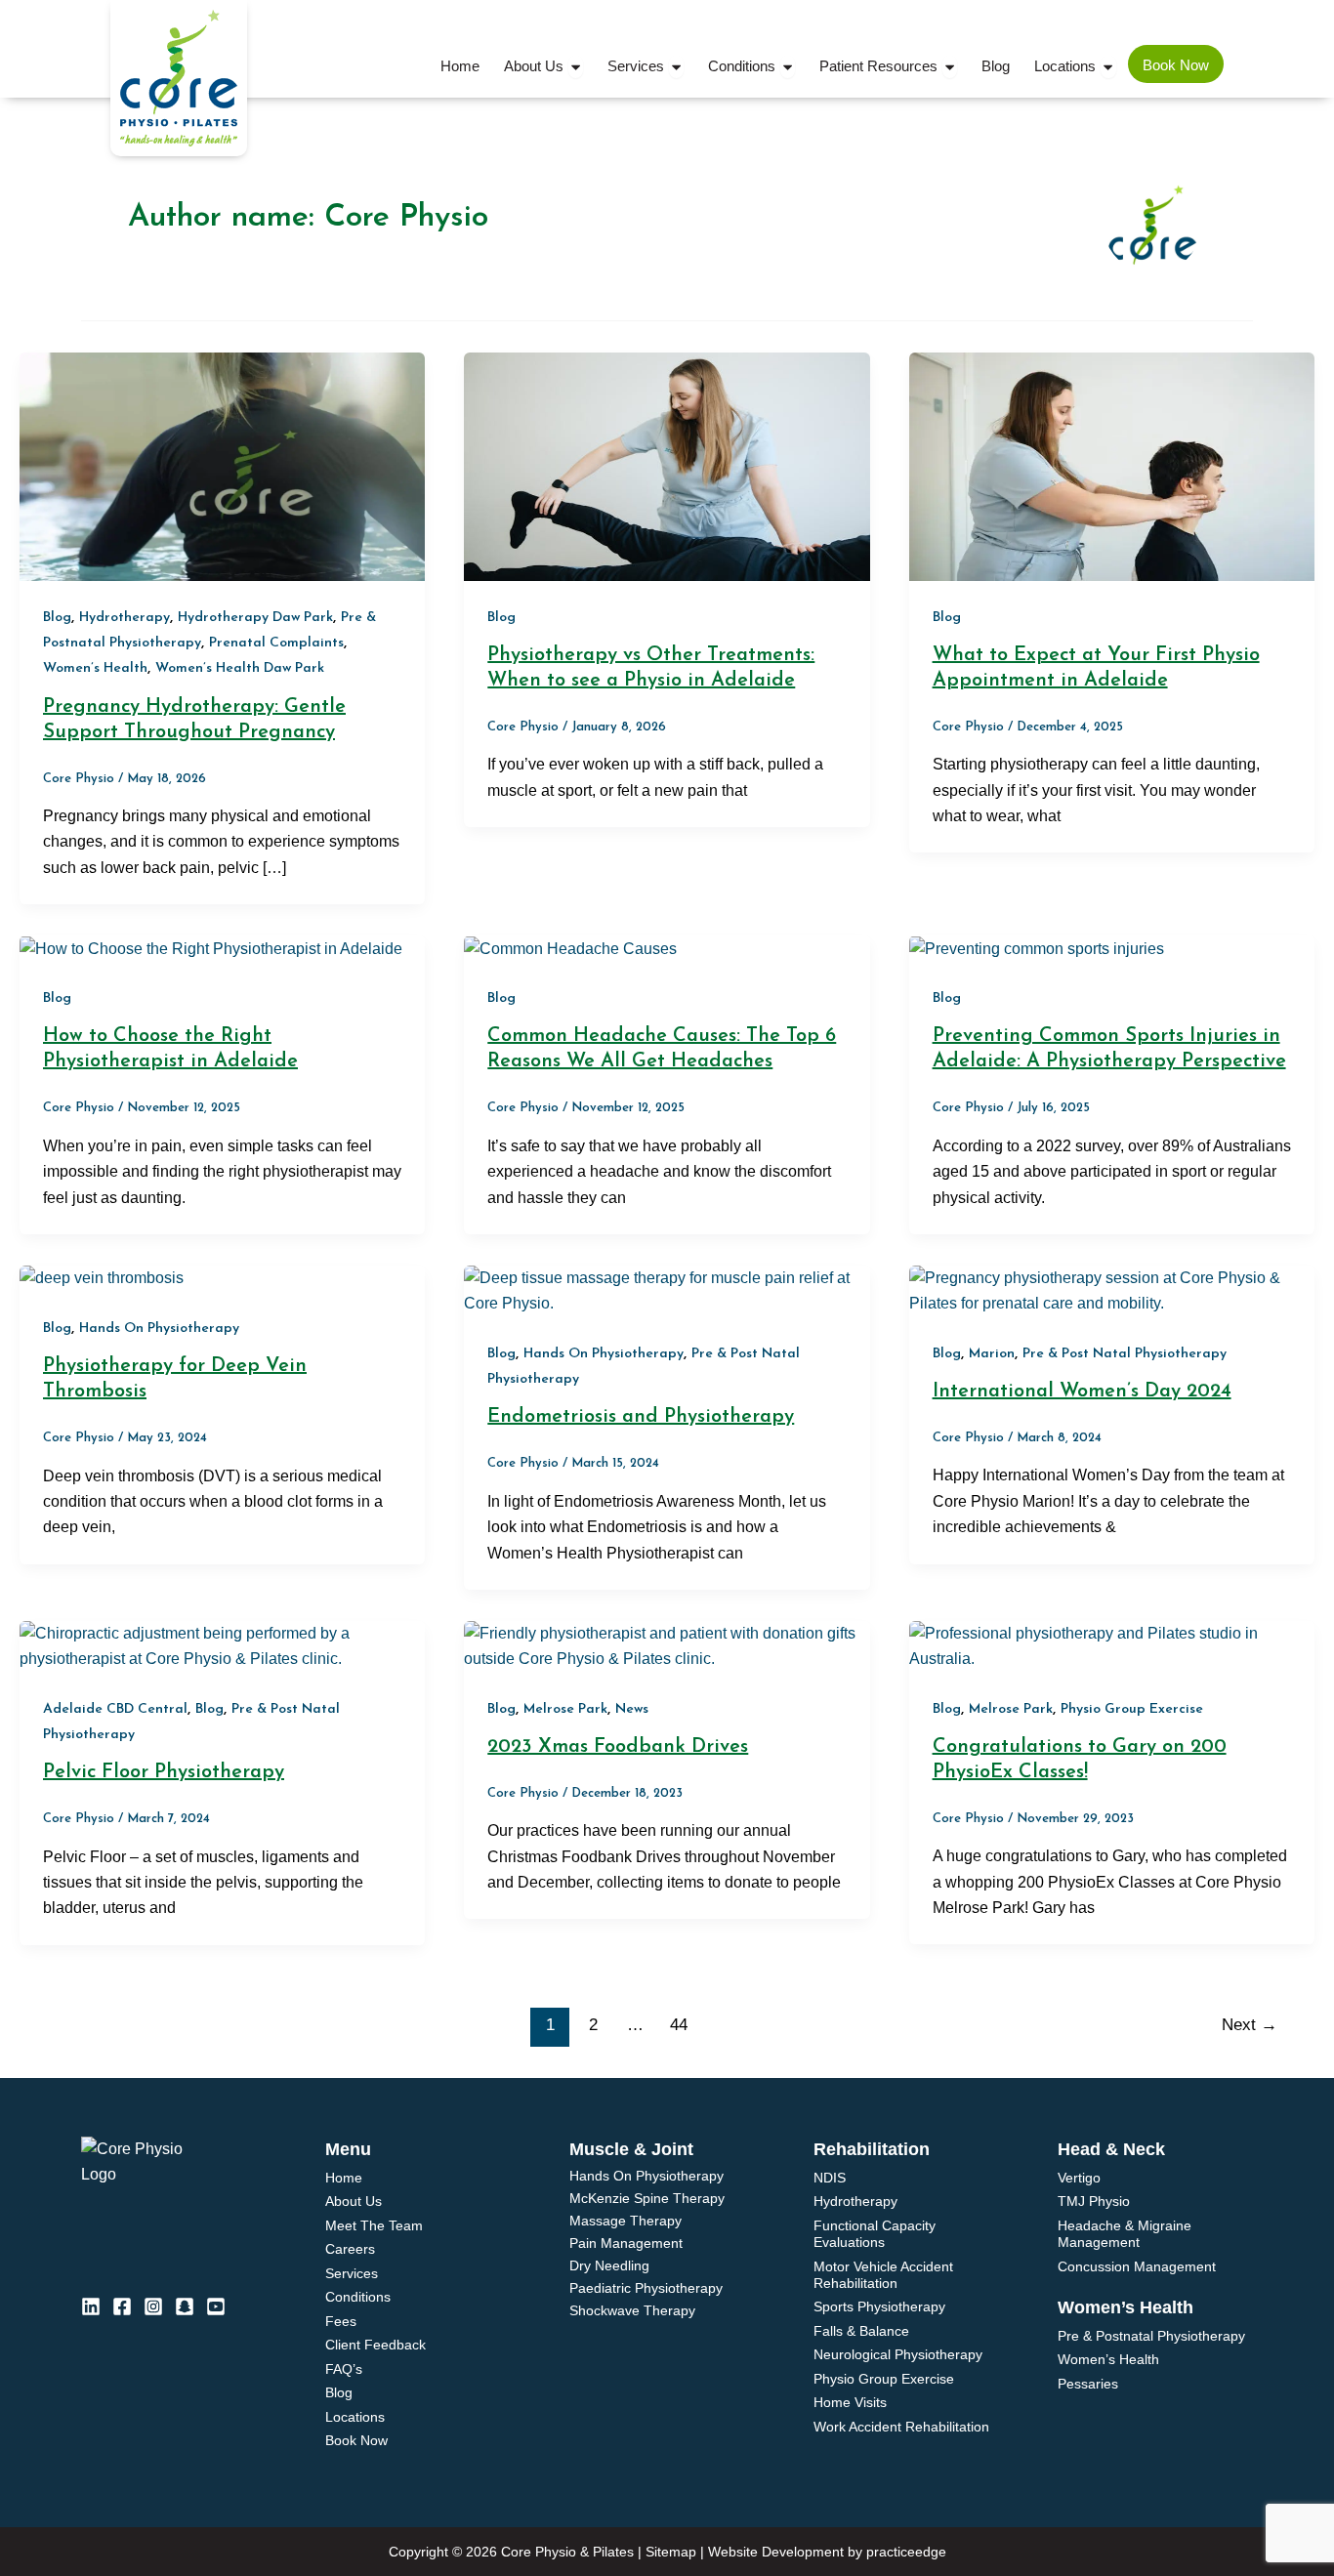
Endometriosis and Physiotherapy (641, 1417)
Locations (355, 2417)
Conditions (358, 2297)
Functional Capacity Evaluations (875, 2234)
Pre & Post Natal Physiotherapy (1125, 1354)
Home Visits (850, 2402)
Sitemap (671, 2552)
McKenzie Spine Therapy (647, 2199)
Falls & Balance (861, 2331)
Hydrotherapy (125, 618)
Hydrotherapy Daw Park (255, 618)
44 (679, 2025)
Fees (341, 2321)
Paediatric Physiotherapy (646, 2288)
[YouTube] (216, 2306)
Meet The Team (374, 2225)
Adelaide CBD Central (115, 1709)
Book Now (356, 2440)
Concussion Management (1137, 2266)
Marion (992, 1354)
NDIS (830, 2178)
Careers (350, 2249)
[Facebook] (122, 2306)
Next (1250, 2025)
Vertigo (1079, 2178)
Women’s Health (95, 668)
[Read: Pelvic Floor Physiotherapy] (222, 1646)
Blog (57, 618)
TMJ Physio (1094, 2201)
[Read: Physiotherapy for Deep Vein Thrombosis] (102, 1278)
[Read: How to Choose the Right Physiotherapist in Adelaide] (211, 948)
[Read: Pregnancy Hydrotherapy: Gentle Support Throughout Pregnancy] (222, 465)
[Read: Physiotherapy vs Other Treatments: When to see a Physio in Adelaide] (667, 465)
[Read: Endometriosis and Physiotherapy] (667, 1290)
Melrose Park (565, 1709)
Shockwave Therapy (632, 2311)
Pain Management (626, 2244)
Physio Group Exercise (1132, 1709)
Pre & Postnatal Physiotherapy (1151, 2336)
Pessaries (1088, 2384)
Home (344, 2178)
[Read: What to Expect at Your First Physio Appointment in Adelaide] (1112, 465)
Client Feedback (375, 2345)
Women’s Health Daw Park (240, 668)
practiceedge (906, 2552)
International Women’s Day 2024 (1082, 1392)
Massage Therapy (625, 2221)
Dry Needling (609, 2266)
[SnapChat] (185, 2306)
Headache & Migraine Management (1125, 2234)
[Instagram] (153, 2306)
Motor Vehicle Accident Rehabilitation (883, 2275)
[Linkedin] (91, 2306)
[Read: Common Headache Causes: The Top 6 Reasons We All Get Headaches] (570, 948)
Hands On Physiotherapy (159, 1329)
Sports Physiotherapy (879, 2306)
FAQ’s (344, 2369)
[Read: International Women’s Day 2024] (1112, 1290)
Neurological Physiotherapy (898, 2354)
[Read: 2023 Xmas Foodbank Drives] (667, 1646)
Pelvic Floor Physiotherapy (164, 1772)
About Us (354, 2201)
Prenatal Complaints (276, 643)
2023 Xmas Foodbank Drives (618, 1747)
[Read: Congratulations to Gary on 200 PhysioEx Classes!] (1112, 1646)
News (632, 1709)
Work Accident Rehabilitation (901, 2427)
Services (352, 2273)
